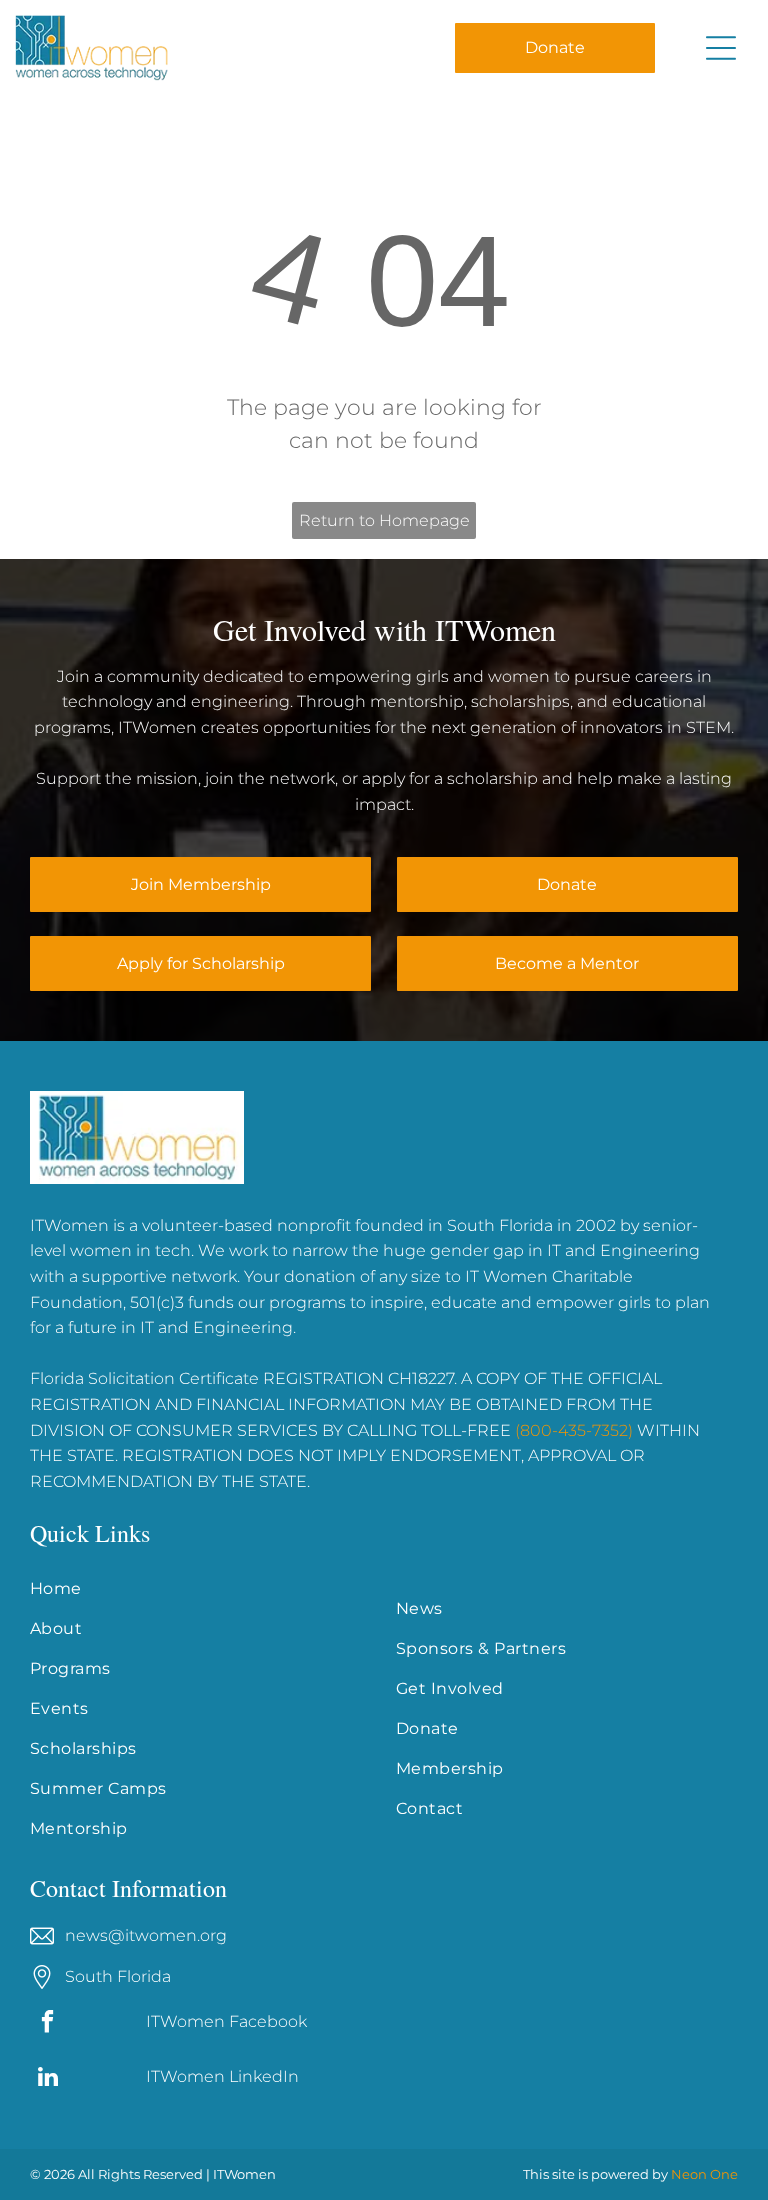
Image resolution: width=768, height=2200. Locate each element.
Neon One (704, 2174)
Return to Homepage (384, 520)
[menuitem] (201, 1589)
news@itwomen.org (146, 1935)
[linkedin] (47, 2079)
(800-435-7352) (574, 1430)
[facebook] (47, 2024)
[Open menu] (721, 48)
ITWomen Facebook (226, 2021)
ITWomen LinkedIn (222, 2076)
